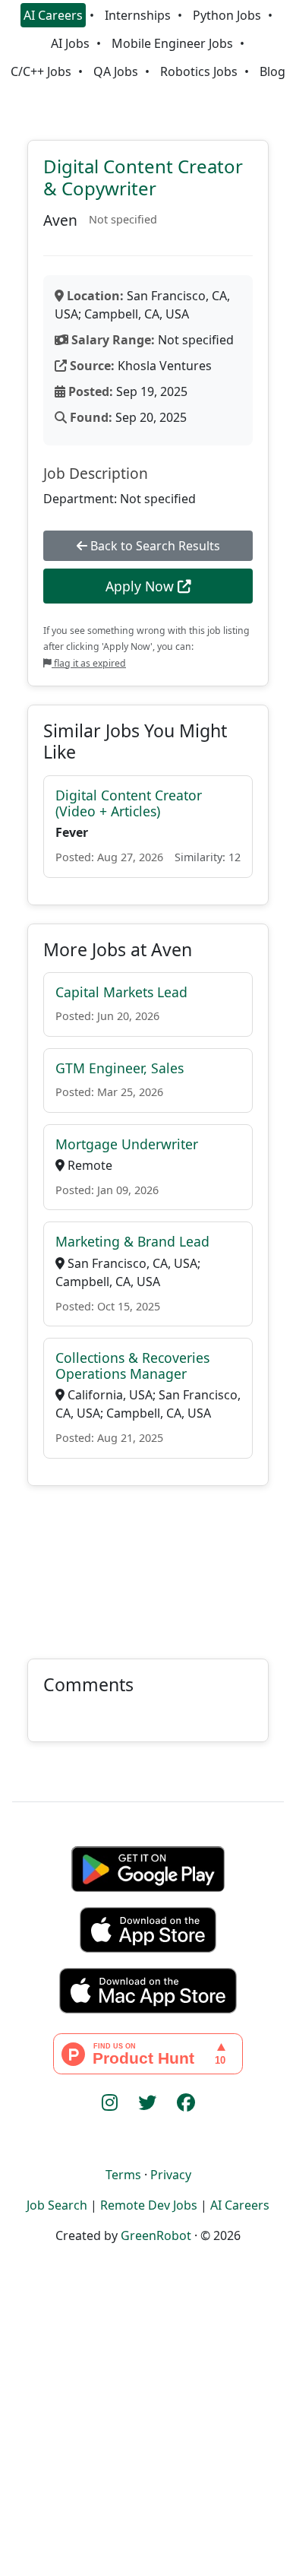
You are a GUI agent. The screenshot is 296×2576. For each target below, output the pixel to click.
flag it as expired (89, 663)
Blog (272, 71)
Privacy (171, 2175)
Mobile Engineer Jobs (172, 43)
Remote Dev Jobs (149, 2205)
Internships (138, 15)
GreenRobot (156, 2235)
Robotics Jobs (199, 71)
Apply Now (142, 586)
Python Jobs (227, 15)
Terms (123, 2175)
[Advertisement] (148, 1563)
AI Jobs (70, 43)
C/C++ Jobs (41, 71)
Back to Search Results (154, 546)
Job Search (57, 2205)
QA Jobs (116, 71)
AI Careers (53, 15)
